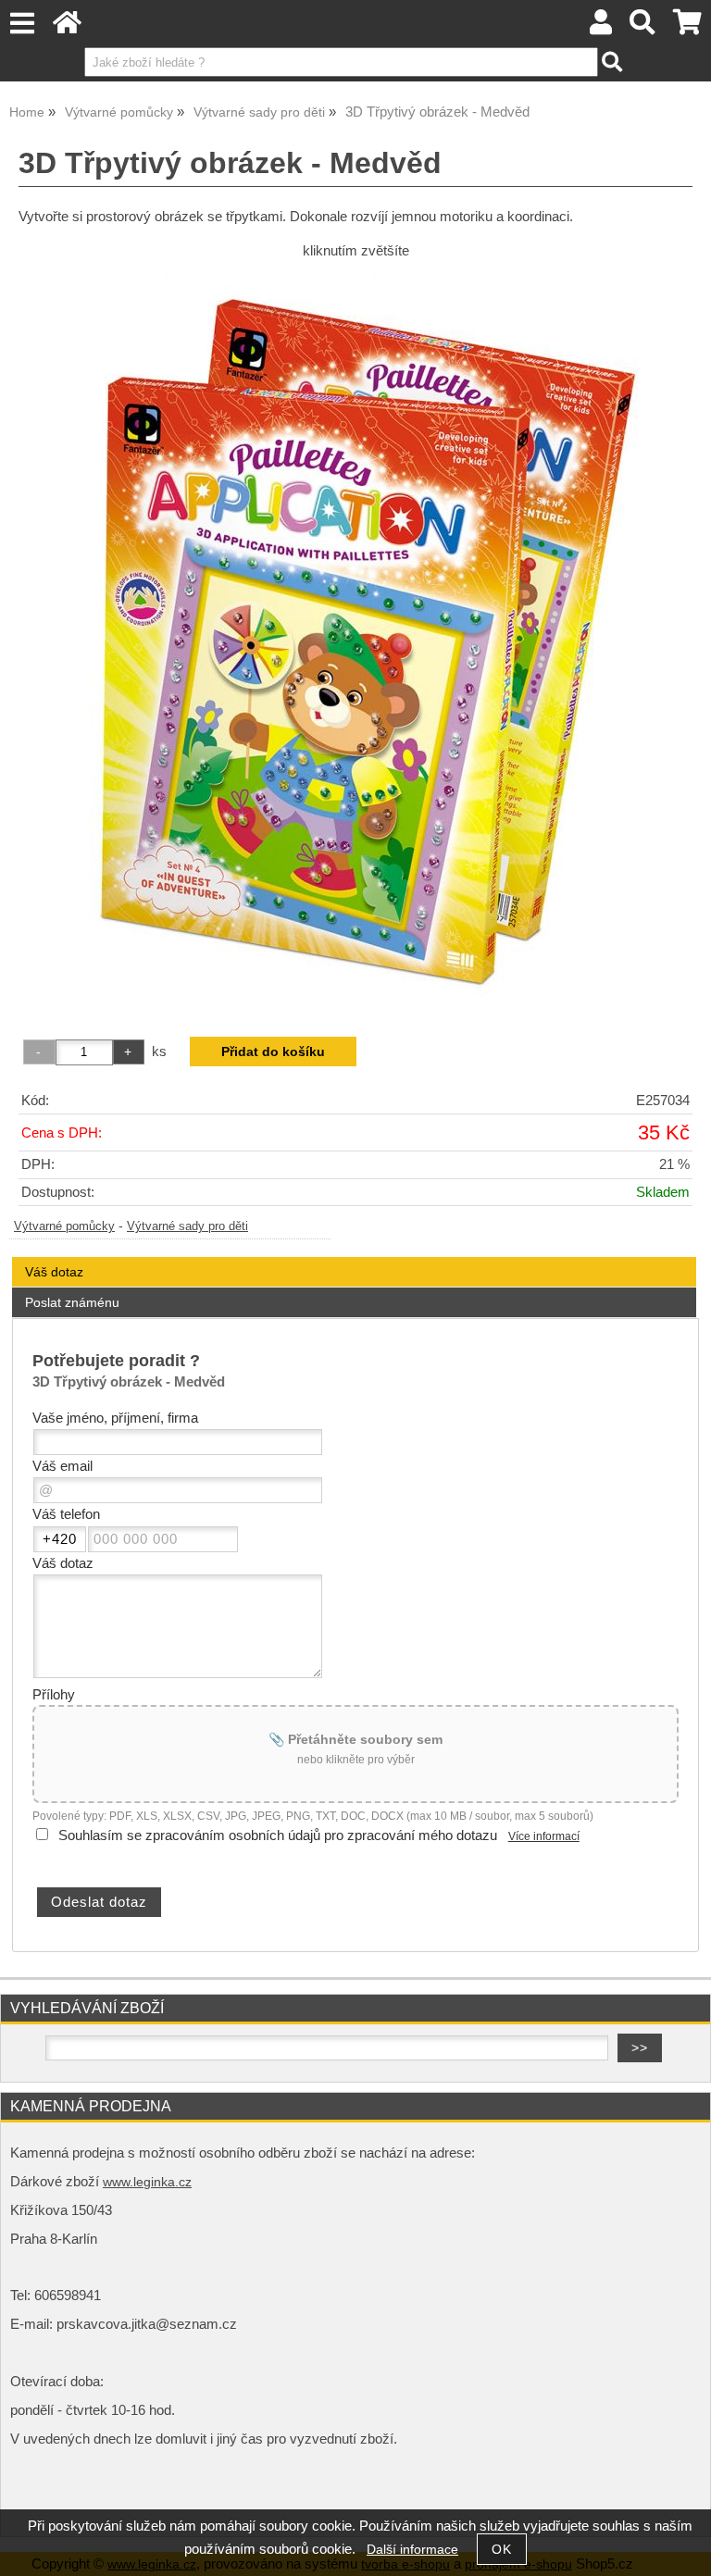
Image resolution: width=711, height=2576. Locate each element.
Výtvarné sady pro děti (187, 1226)
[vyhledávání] (643, 27)
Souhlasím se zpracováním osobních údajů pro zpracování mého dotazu (278, 1836)
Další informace (412, 2550)
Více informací (544, 1836)
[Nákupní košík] (687, 27)
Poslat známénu (72, 1302)
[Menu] (22, 24)
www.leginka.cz (147, 2182)
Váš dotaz (54, 1272)
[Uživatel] (601, 27)
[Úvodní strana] (67, 27)
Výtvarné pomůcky (64, 1226)
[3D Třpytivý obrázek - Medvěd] (355, 641)
